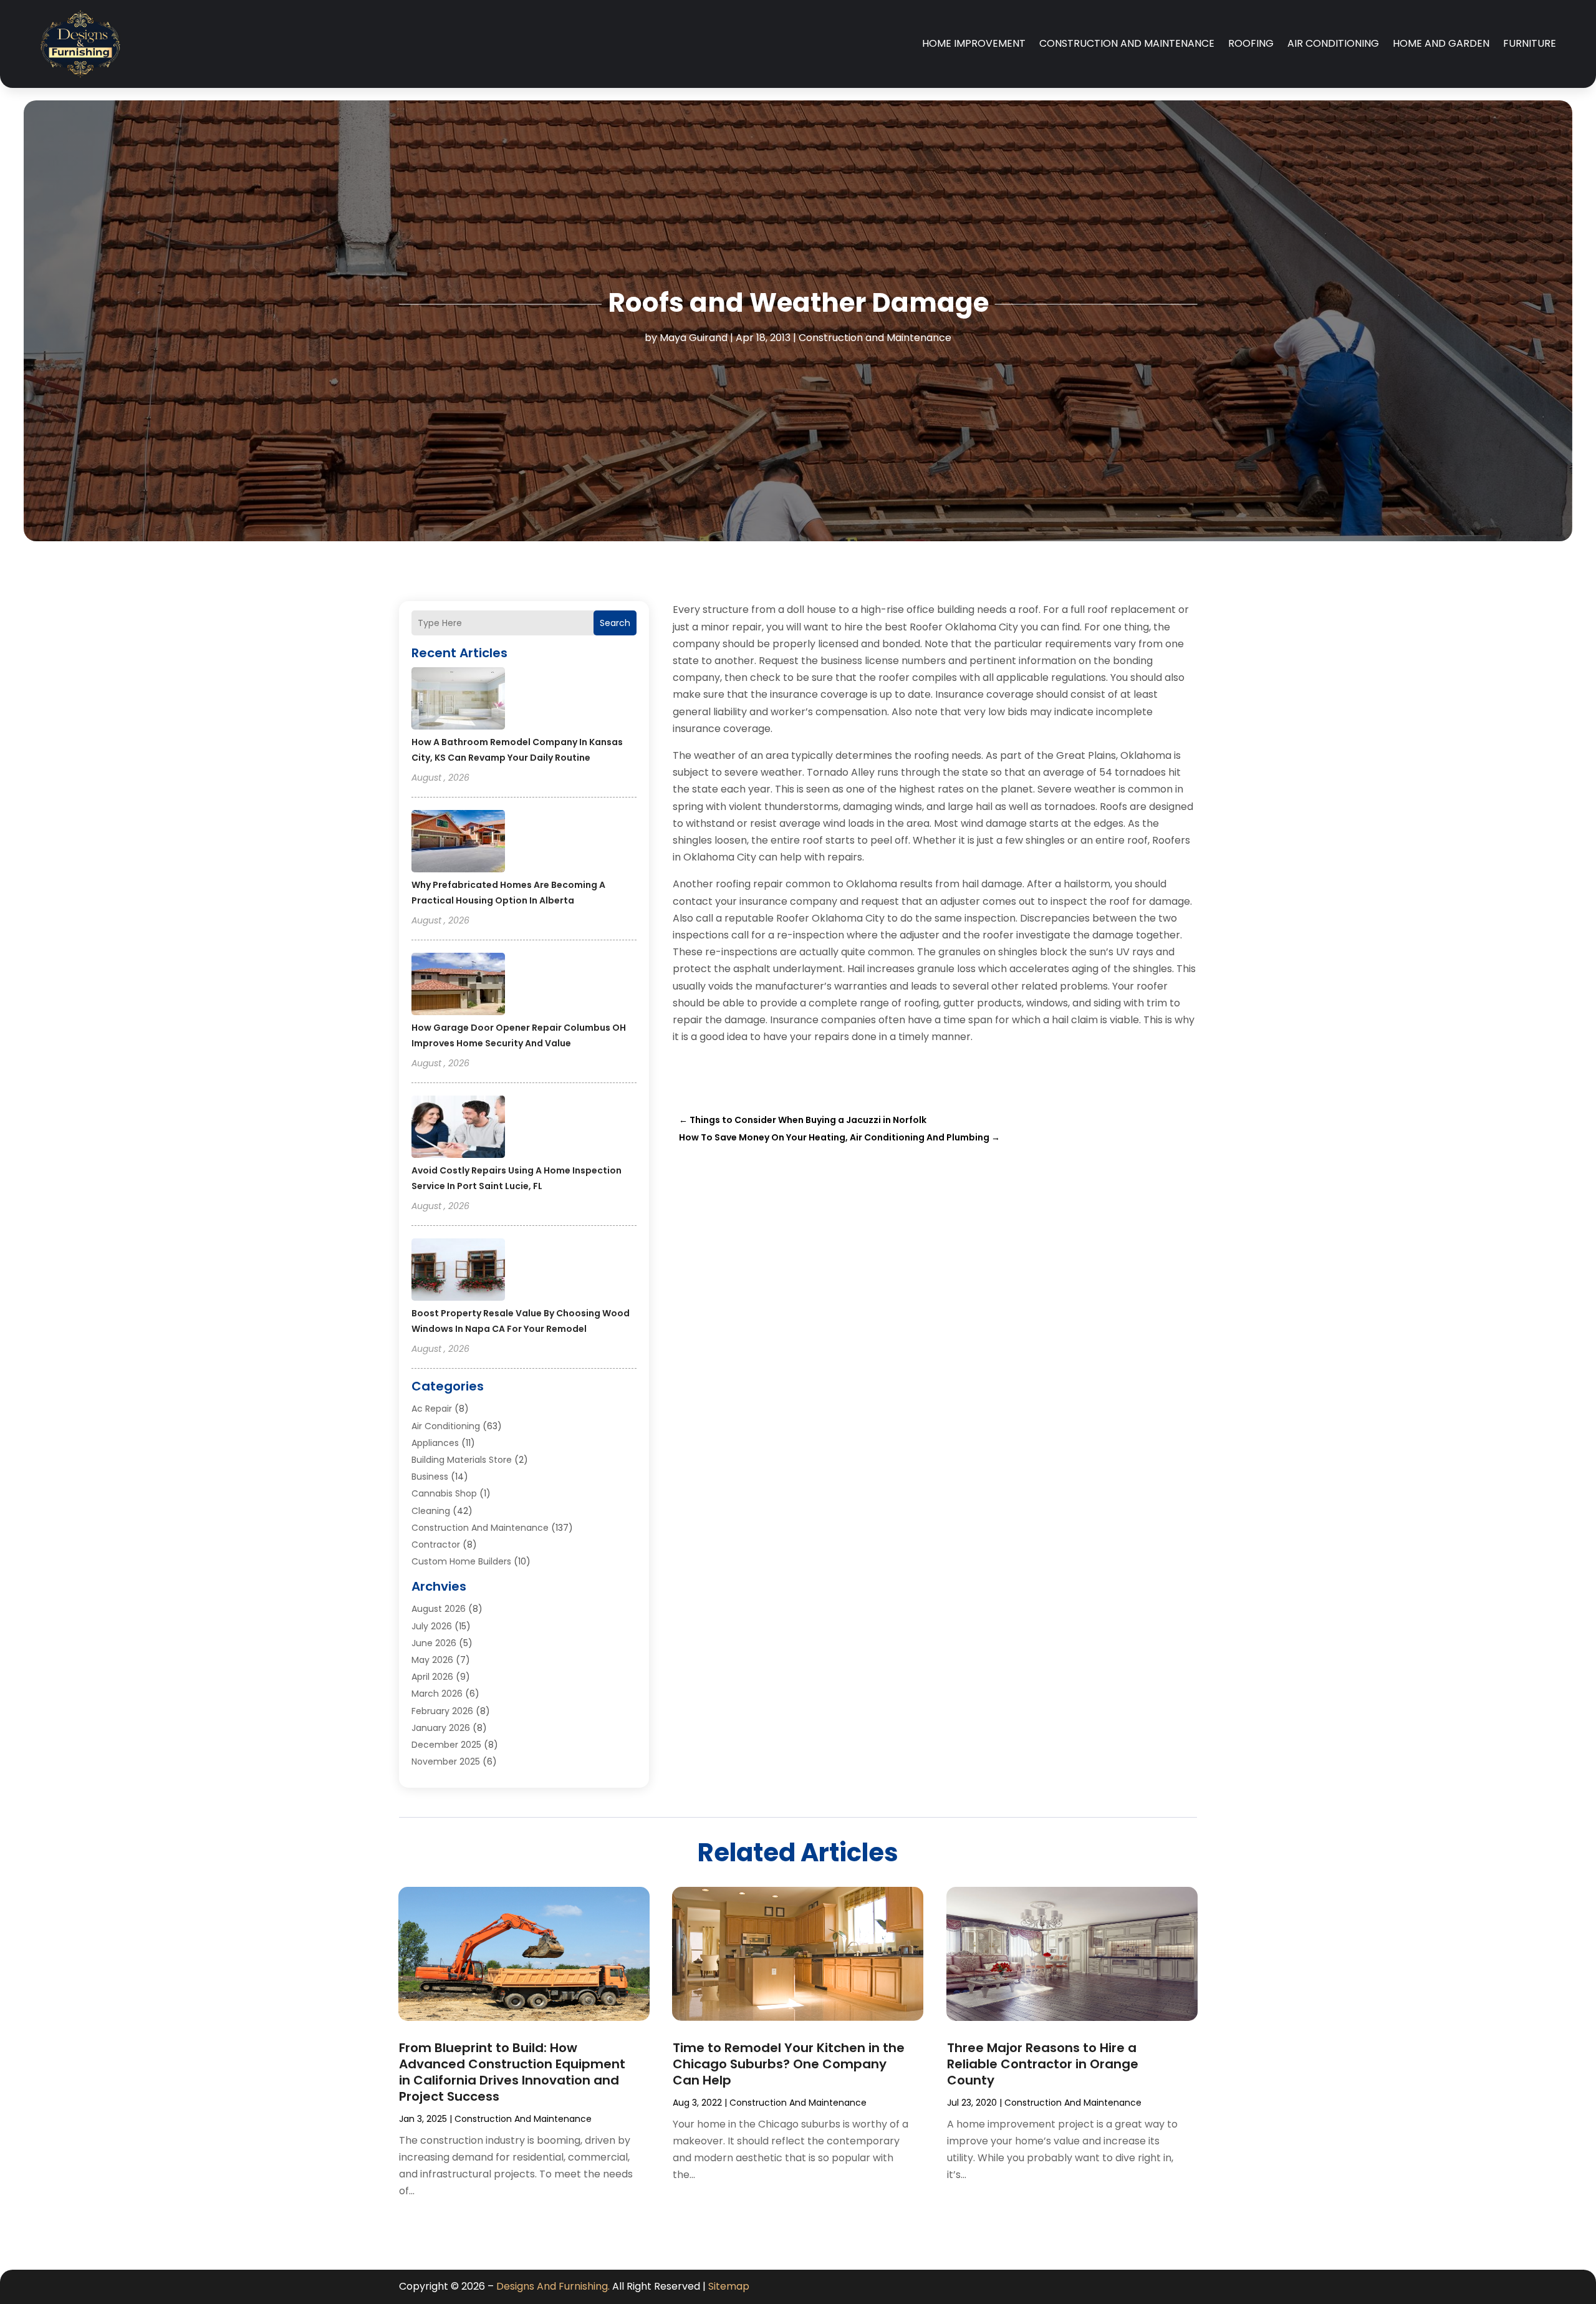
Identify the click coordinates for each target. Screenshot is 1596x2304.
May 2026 (432, 1660)
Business (430, 1477)
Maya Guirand (694, 338)
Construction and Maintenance (1127, 43)
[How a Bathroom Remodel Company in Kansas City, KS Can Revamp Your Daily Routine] (458, 700)
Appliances (435, 1443)
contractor (436, 1545)
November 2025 (446, 1762)
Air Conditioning (1333, 43)
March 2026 (437, 1694)
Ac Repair (432, 1409)
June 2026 (434, 1643)
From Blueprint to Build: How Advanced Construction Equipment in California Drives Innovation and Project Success (512, 2072)
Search (615, 623)
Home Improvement (974, 43)
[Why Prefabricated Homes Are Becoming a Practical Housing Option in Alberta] (458, 843)
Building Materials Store (462, 1460)
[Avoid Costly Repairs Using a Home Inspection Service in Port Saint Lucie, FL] (458, 1129)
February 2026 (442, 1711)
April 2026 (432, 1677)
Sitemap (729, 2286)
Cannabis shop (444, 1493)
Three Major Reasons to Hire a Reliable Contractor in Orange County (1043, 2064)
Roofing (1251, 43)
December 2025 (446, 1745)
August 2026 (439, 1609)
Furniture (1530, 43)
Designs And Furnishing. (553, 2286)
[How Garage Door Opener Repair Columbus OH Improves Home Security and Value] (458, 986)
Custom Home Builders (461, 1561)
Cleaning (431, 1511)
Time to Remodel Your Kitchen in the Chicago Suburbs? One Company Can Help (789, 2064)
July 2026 (432, 1626)
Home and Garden (1441, 43)
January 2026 (441, 1728)
